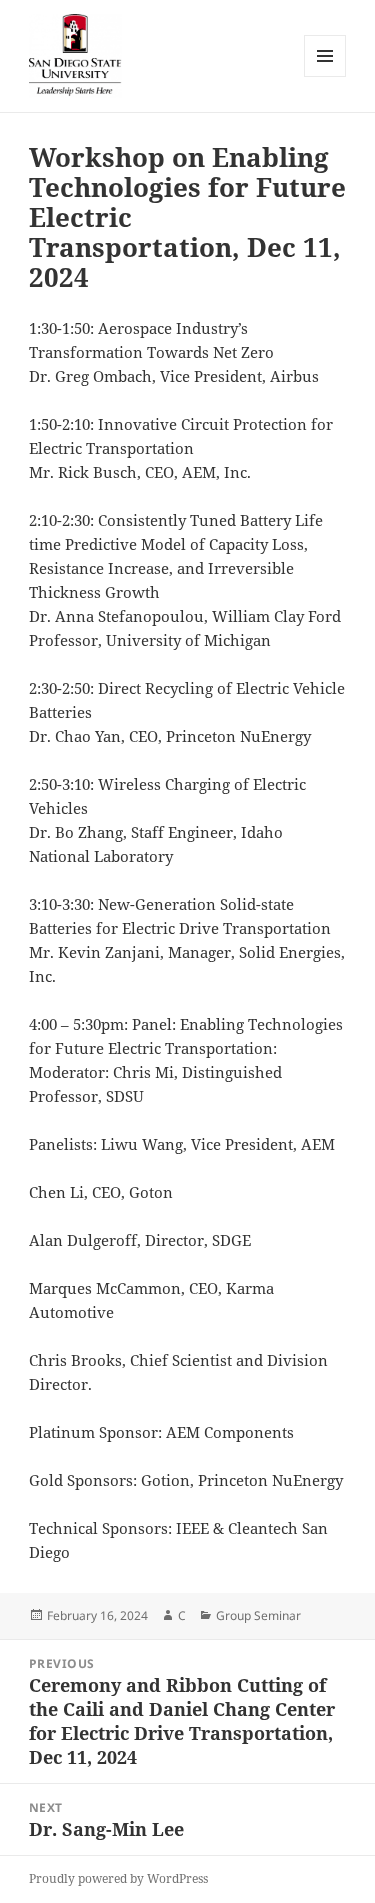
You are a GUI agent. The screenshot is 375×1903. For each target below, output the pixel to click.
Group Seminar (258, 1615)
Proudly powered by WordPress (118, 1878)
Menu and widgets (325, 76)
